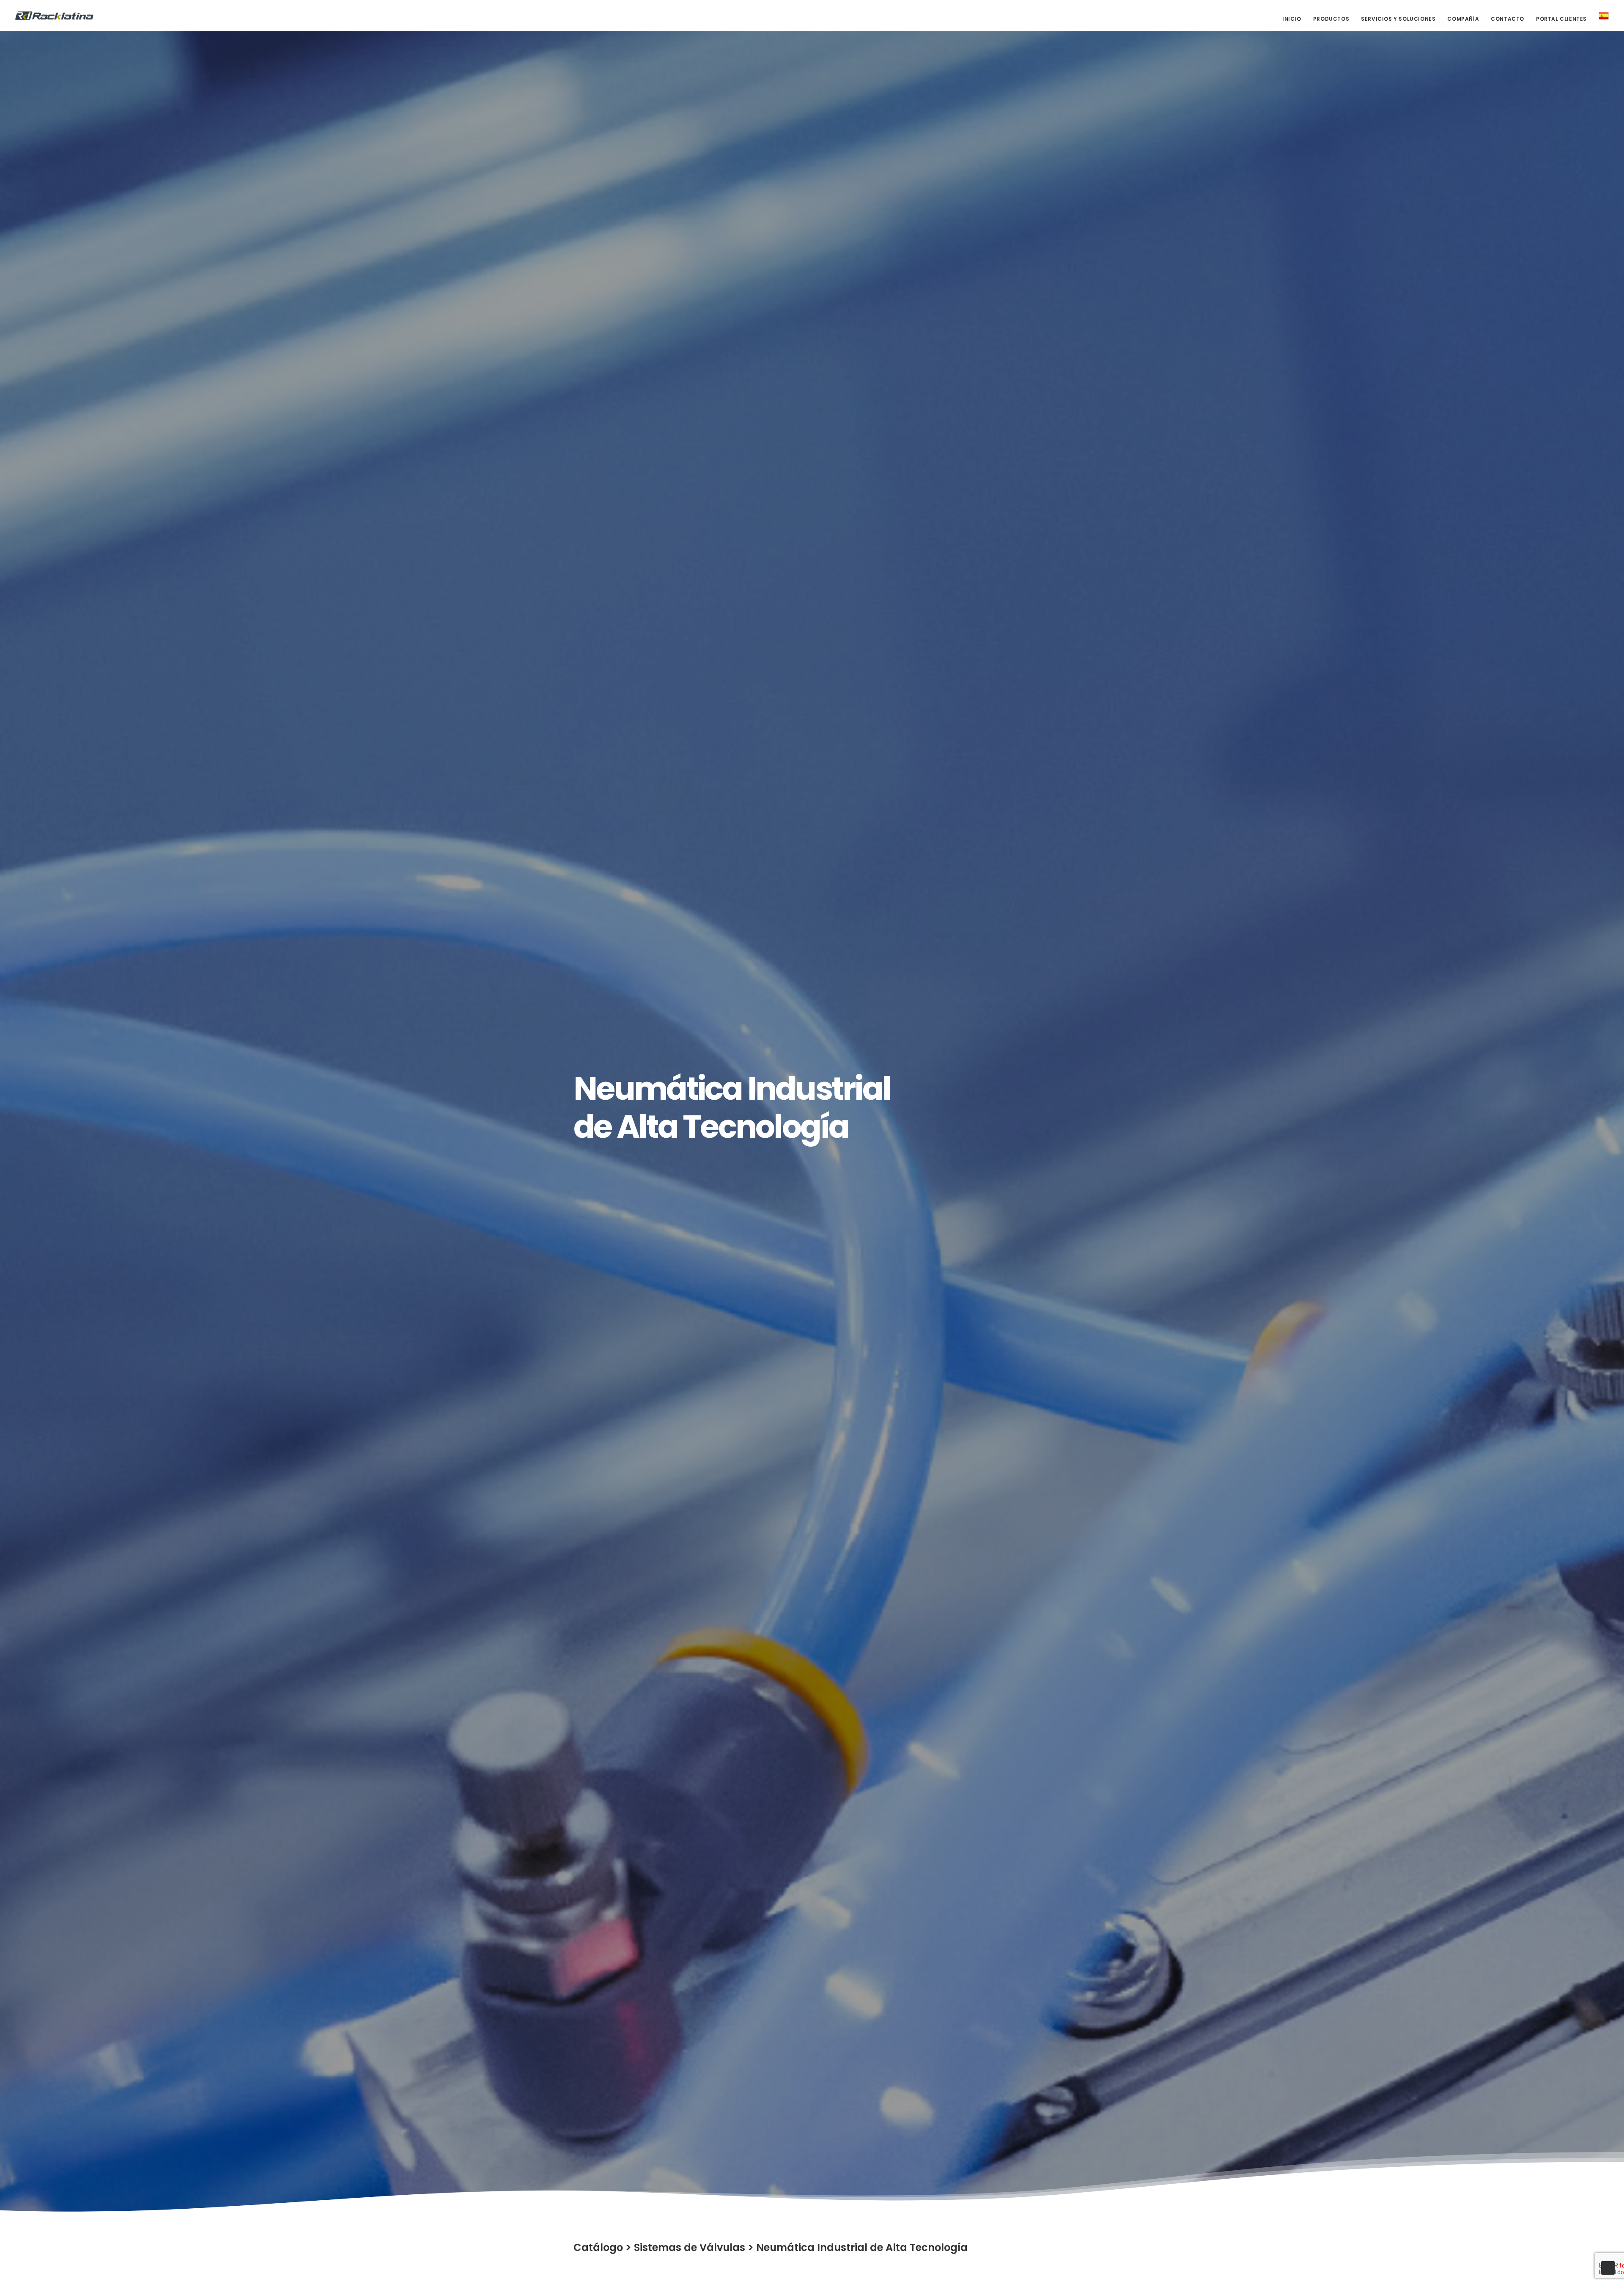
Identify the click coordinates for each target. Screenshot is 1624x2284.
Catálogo (598, 2247)
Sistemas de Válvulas (690, 2247)
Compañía (1463, 19)
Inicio (1292, 19)
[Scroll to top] (1608, 2267)
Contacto (1507, 19)
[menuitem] (1295, 19)
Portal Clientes (1561, 19)
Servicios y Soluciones (1398, 19)
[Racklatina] (54, 16)
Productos (1331, 19)
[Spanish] (1601, 16)
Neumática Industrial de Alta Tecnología (862, 2247)
